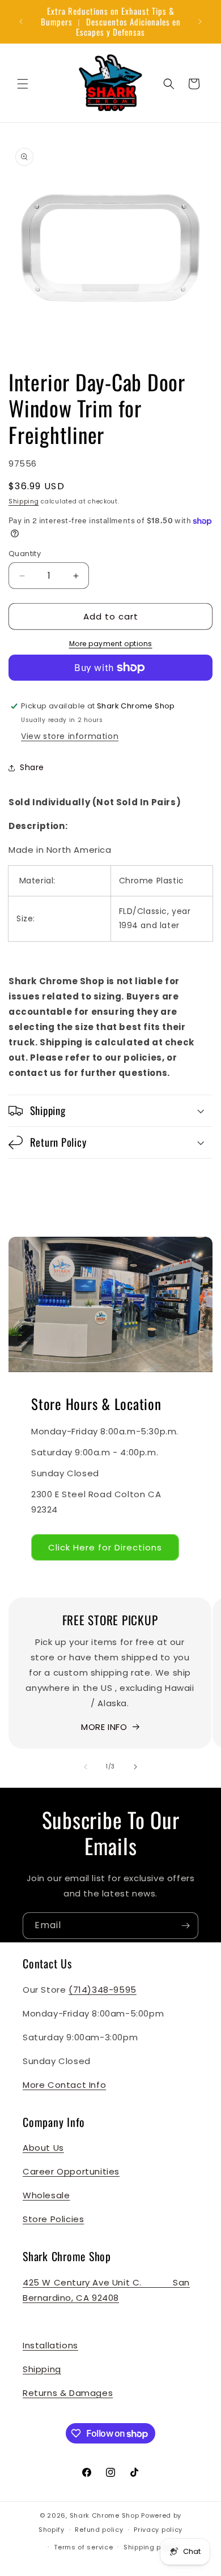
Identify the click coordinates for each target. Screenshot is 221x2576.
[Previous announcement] (21, 22)
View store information (70, 736)
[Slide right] (135, 1767)
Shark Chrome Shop (105, 2515)
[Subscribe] (185, 1926)
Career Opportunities (71, 2171)
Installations (50, 2345)
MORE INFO (104, 1727)
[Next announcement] (200, 22)
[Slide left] (86, 1767)
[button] (23, 84)
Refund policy (99, 2530)
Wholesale (46, 2195)
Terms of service (83, 2547)
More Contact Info (64, 2085)
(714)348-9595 (103, 1990)
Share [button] (32, 767)
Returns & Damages (68, 2393)
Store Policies (53, 2219)
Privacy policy (158, 2530)
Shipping (24, 501)
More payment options (111, 644)
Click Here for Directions (105, 1547)
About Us (43, 2148)
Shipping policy (151, 2547)
